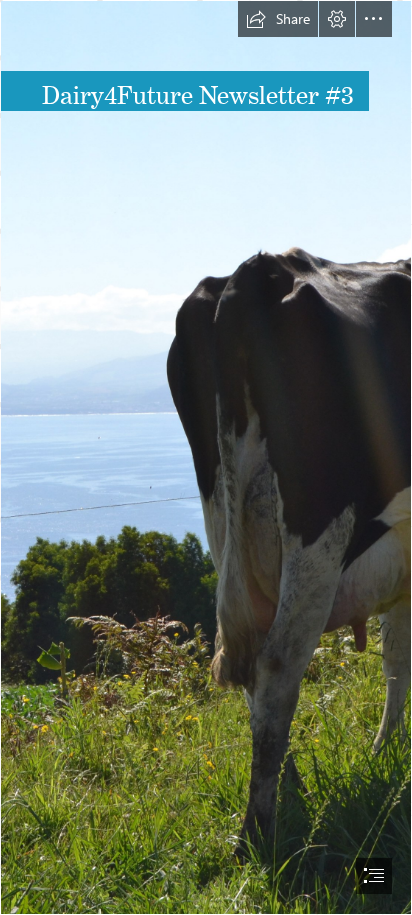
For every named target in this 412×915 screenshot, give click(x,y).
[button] (278, 19)
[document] (206, 457)
